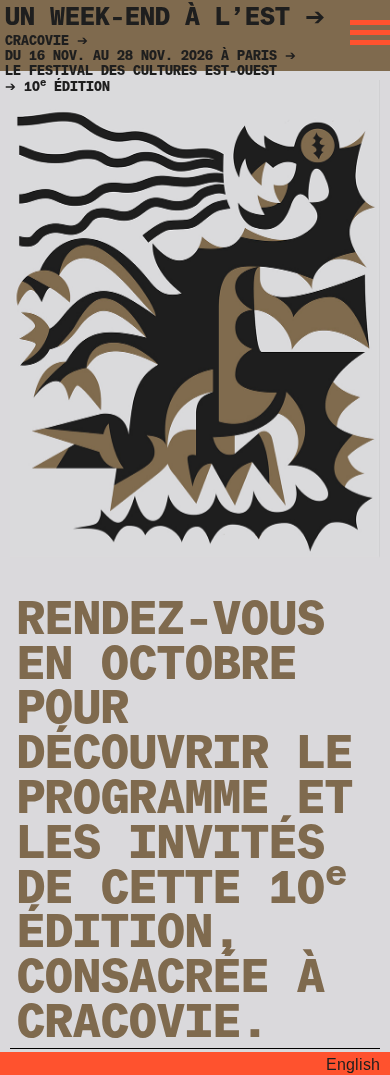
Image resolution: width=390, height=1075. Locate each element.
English (353, 1064)
